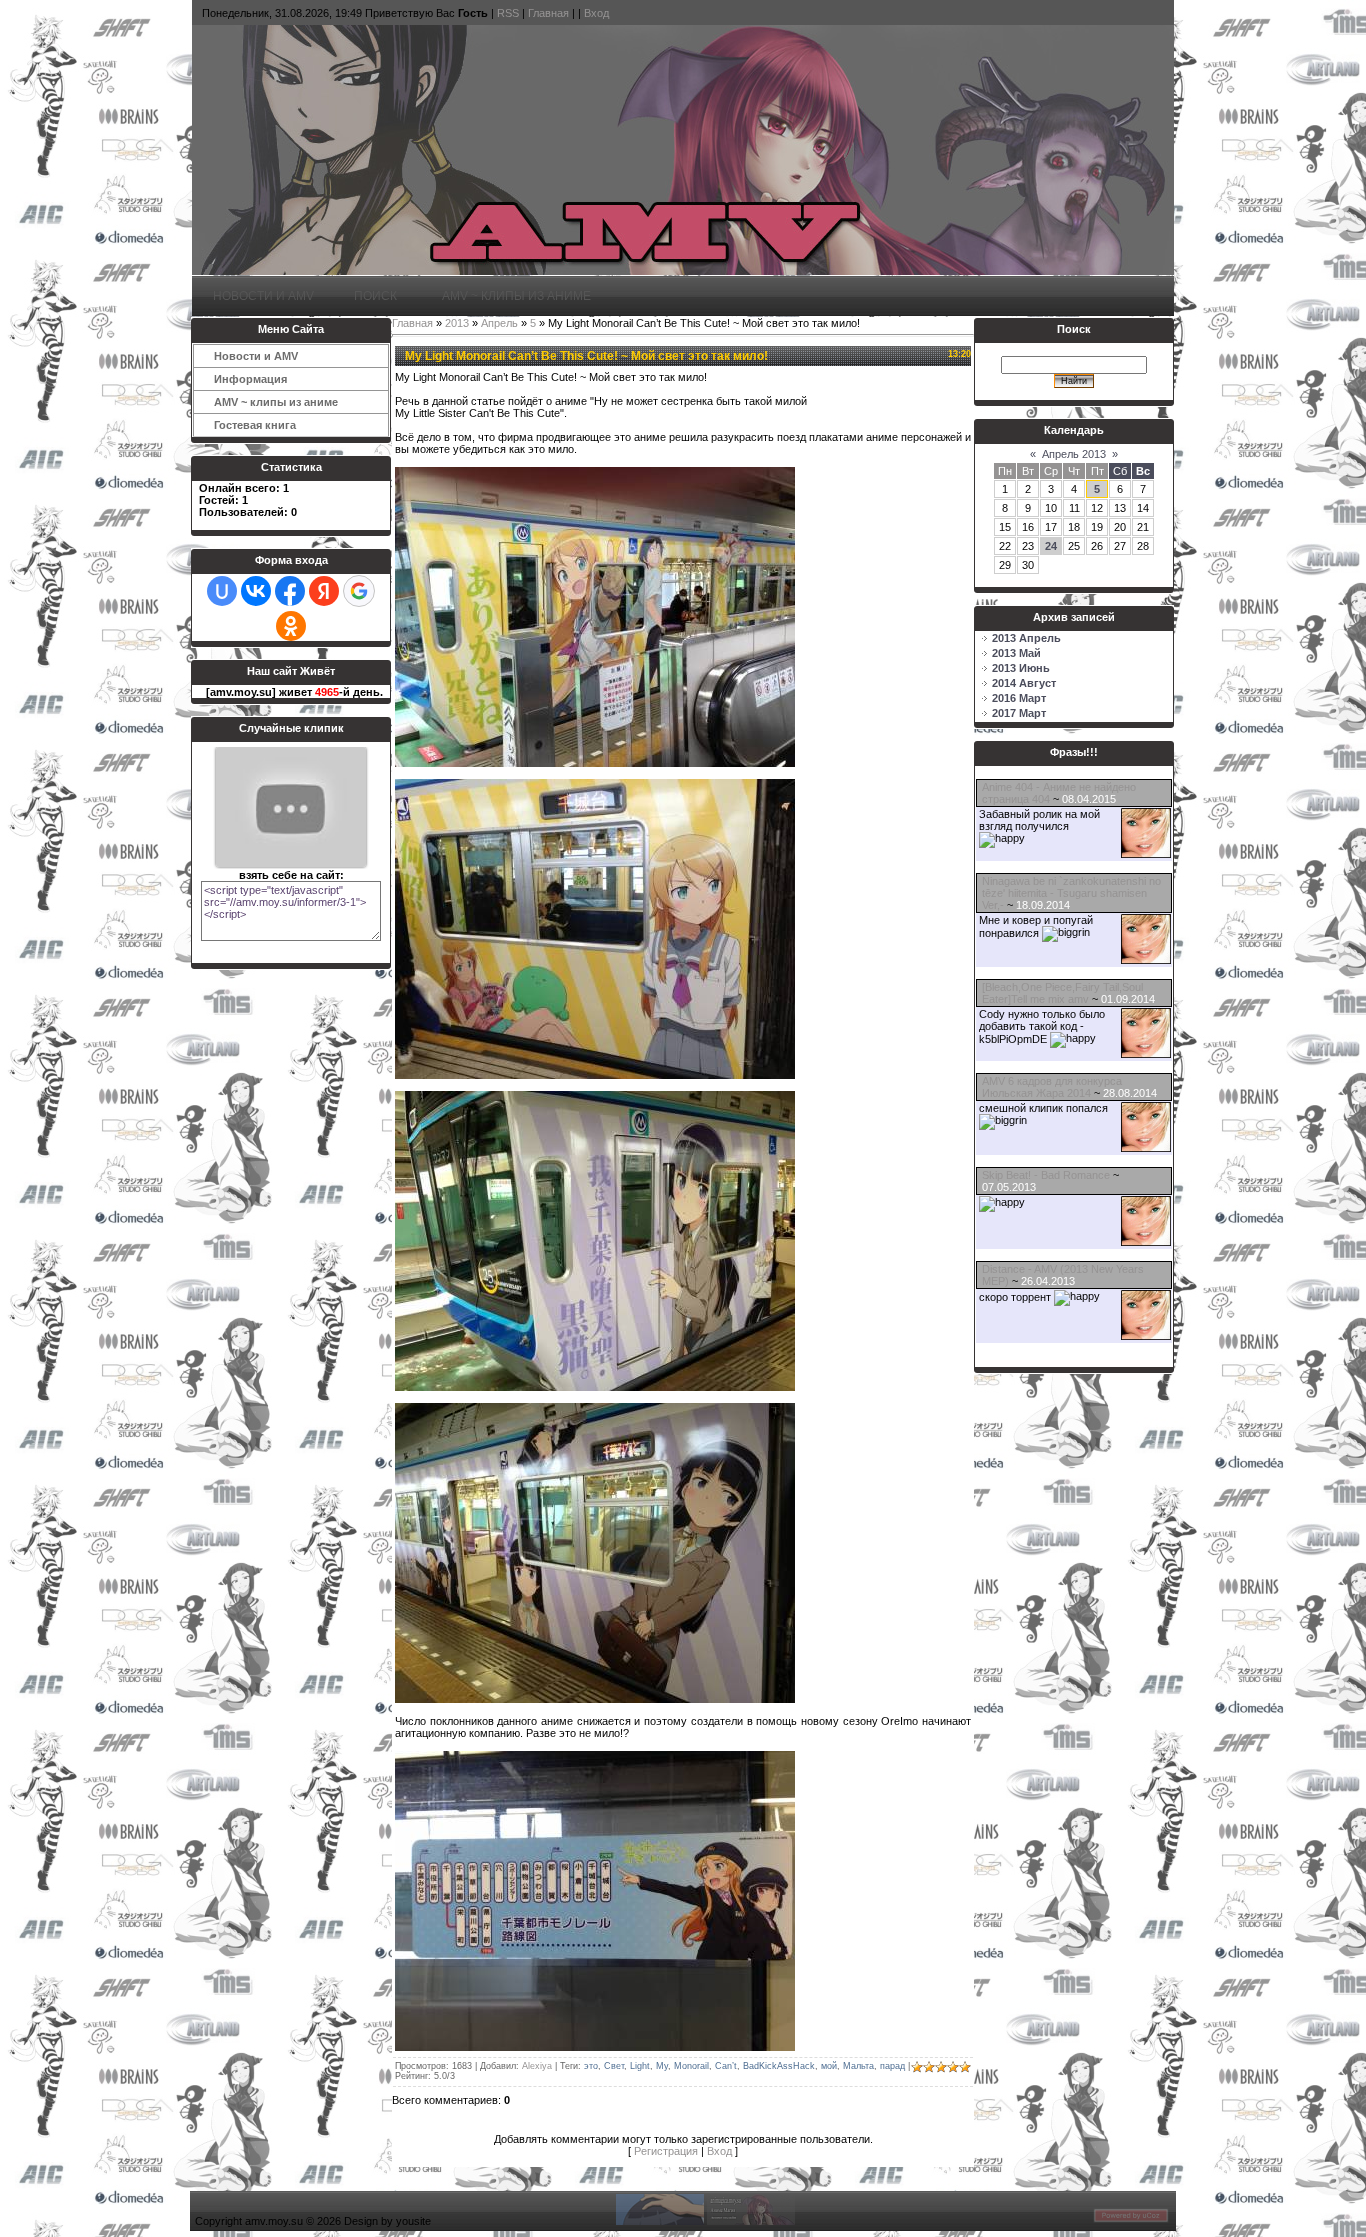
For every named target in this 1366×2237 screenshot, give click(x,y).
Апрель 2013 (1074, 454)
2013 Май (1016, 653)
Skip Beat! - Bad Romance (1046, 1175)
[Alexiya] (1146, 854)
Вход (596, 13)
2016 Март (1019, 698)
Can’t (726, 2066)
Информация (247, 379)
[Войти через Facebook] (290, 591)
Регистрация (666, 2151)
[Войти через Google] (359, 591)
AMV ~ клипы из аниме (514, 295)
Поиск (375, 295)
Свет (614, 2066)
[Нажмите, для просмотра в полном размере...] (595, 763)
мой (829, 2066)
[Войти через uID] (222, 591)
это (591, 2066)
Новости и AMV (263, 295)
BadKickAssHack (779, 2066)
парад (892, 2066)
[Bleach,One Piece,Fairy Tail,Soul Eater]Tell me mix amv (1062, 993)
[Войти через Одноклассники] (291, 626)
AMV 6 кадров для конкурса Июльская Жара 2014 (1052, 1087)
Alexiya (537, 2066)
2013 (457, 323)
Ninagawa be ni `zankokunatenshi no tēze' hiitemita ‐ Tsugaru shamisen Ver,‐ (1071, 893)
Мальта (858, 2066)
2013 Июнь (1021, 668)
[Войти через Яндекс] (324, 591)
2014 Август (1024, 683)
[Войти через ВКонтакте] (256, 591)
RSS (508, 13)
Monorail (691, 2066)
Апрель (499, 323)
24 (1051, 546)
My (662, 2066)
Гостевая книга (255, 425)
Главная (548, 13)
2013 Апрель (1026, 638)
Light (640, 2066)
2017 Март (1019, 713)
